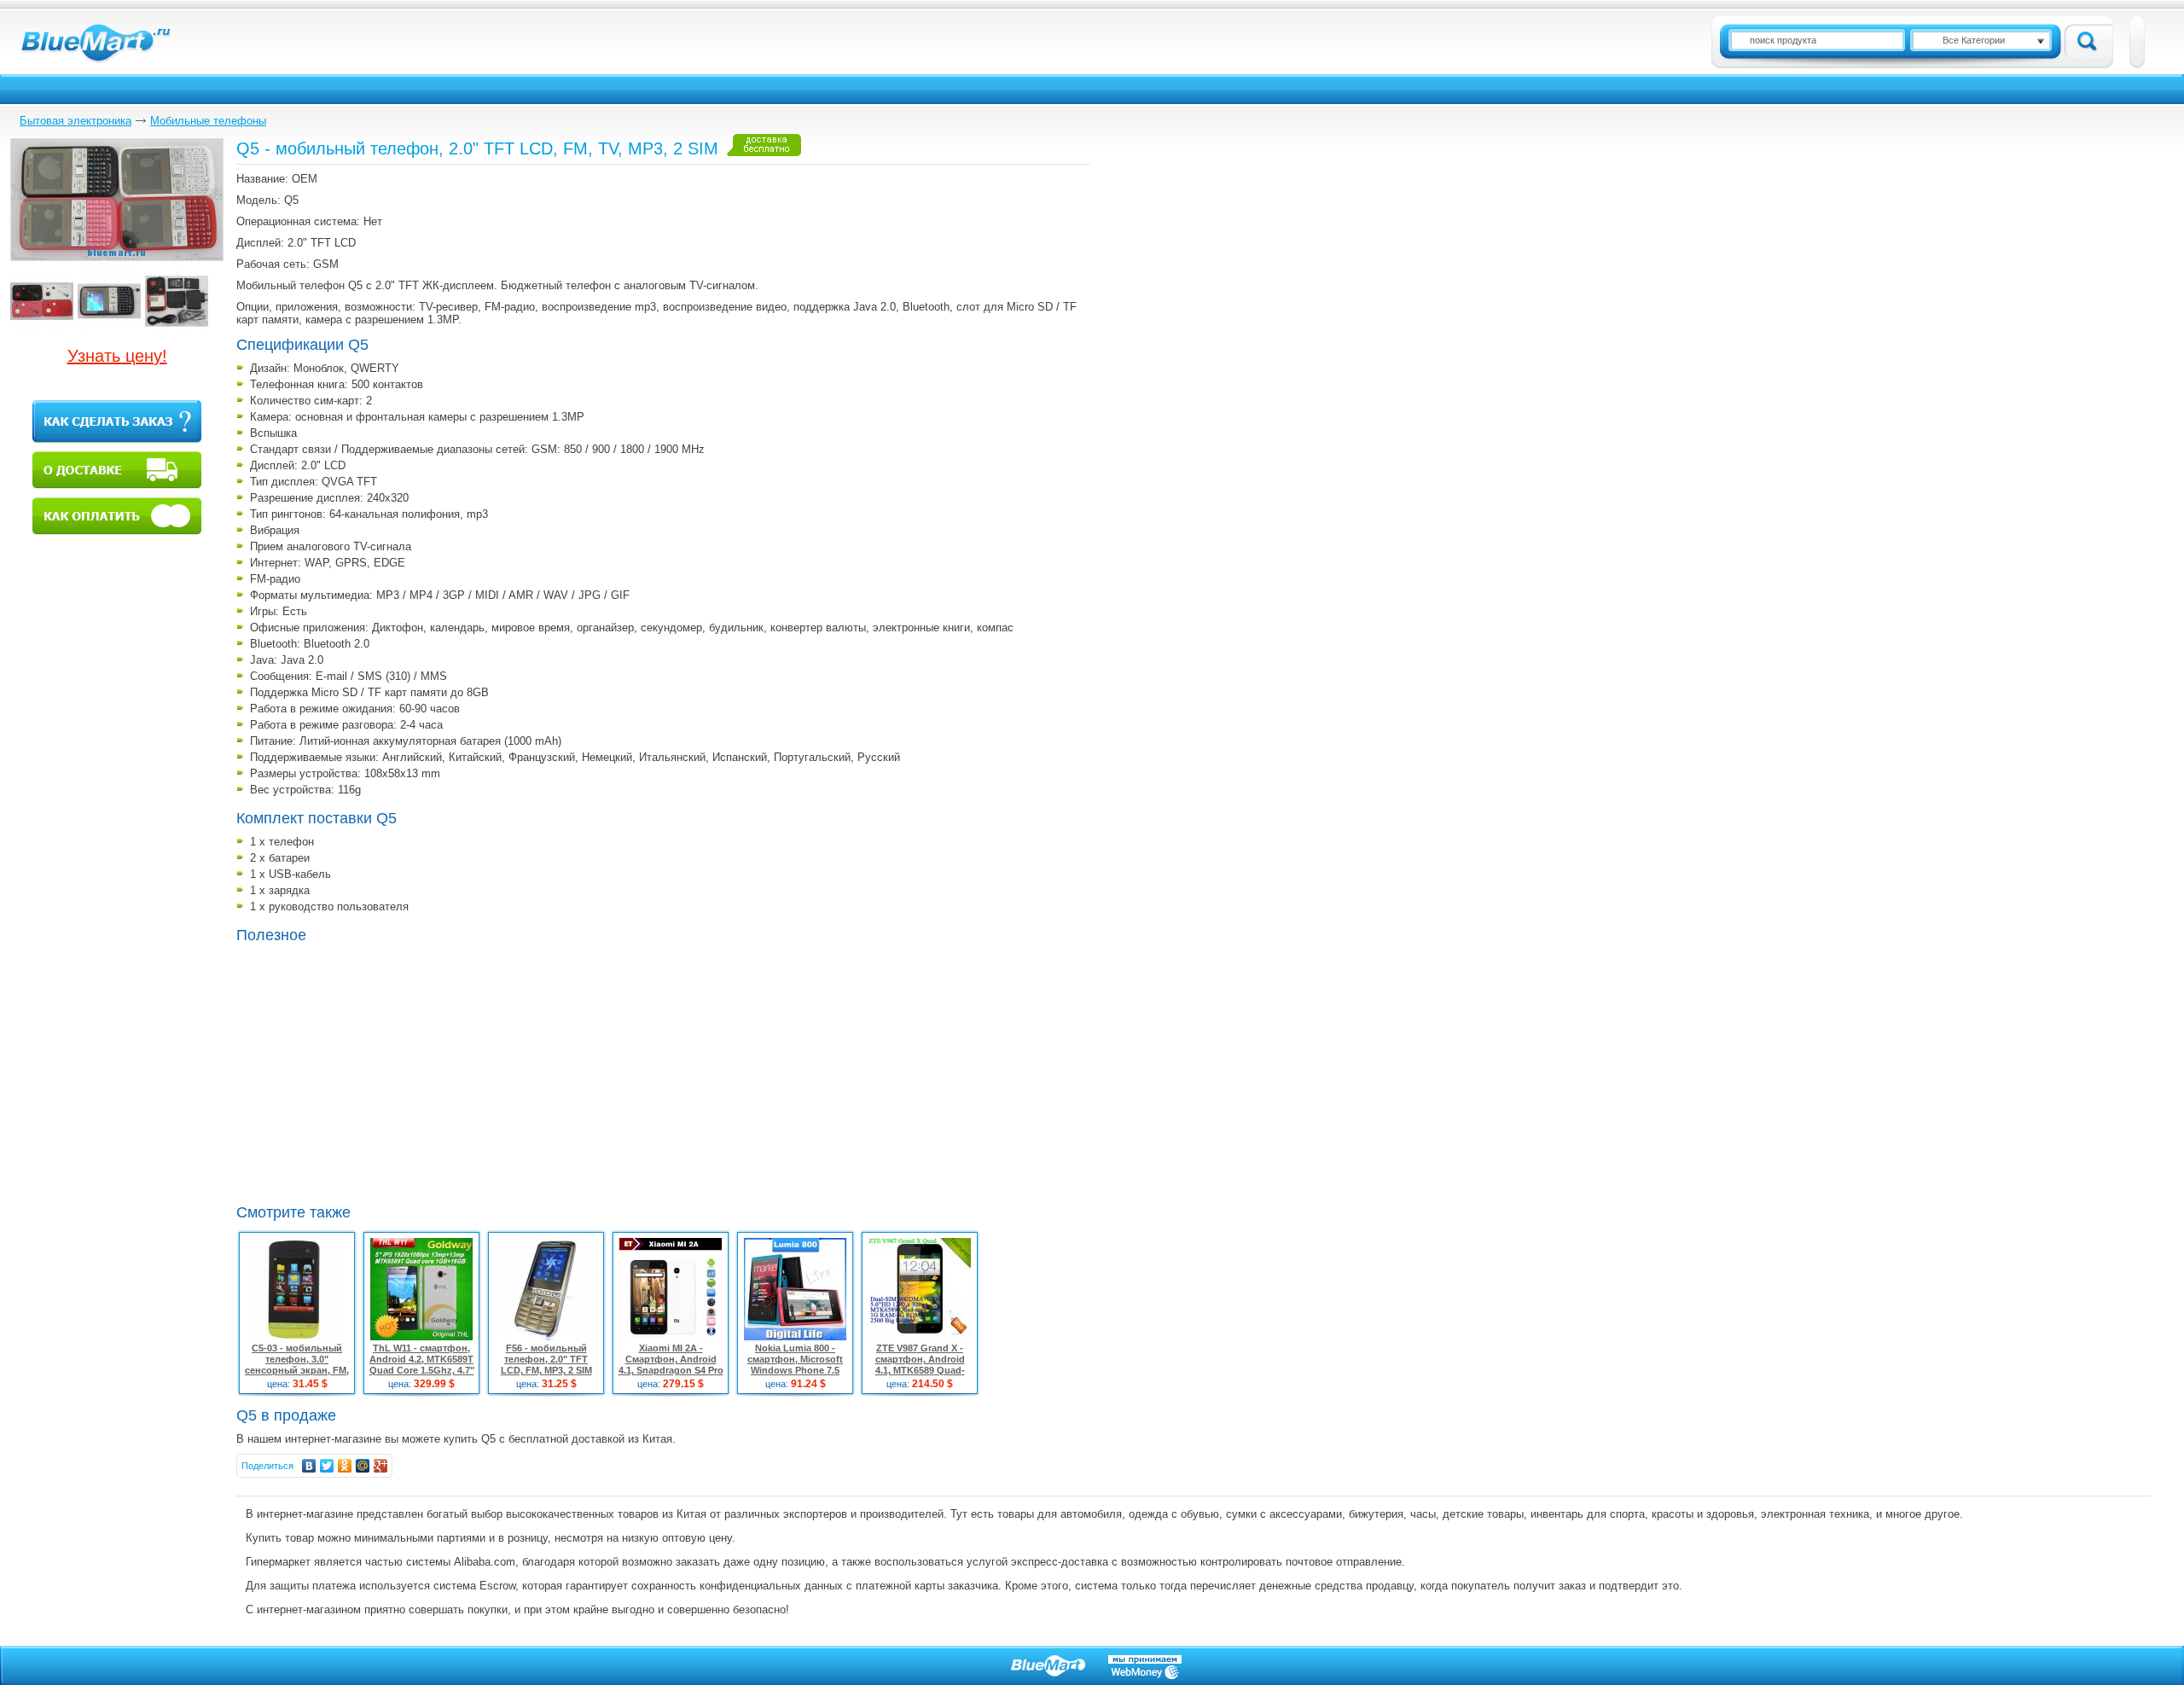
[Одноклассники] (345, 1466)
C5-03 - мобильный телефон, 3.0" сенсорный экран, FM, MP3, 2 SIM (297, 1365)
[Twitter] (327, 1466)
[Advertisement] (380, 1072)
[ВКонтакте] (309, 1466)
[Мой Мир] (363, 1466)
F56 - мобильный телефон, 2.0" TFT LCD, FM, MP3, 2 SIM (546, 1359)
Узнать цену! (117, 356)
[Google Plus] (381, 1466)
